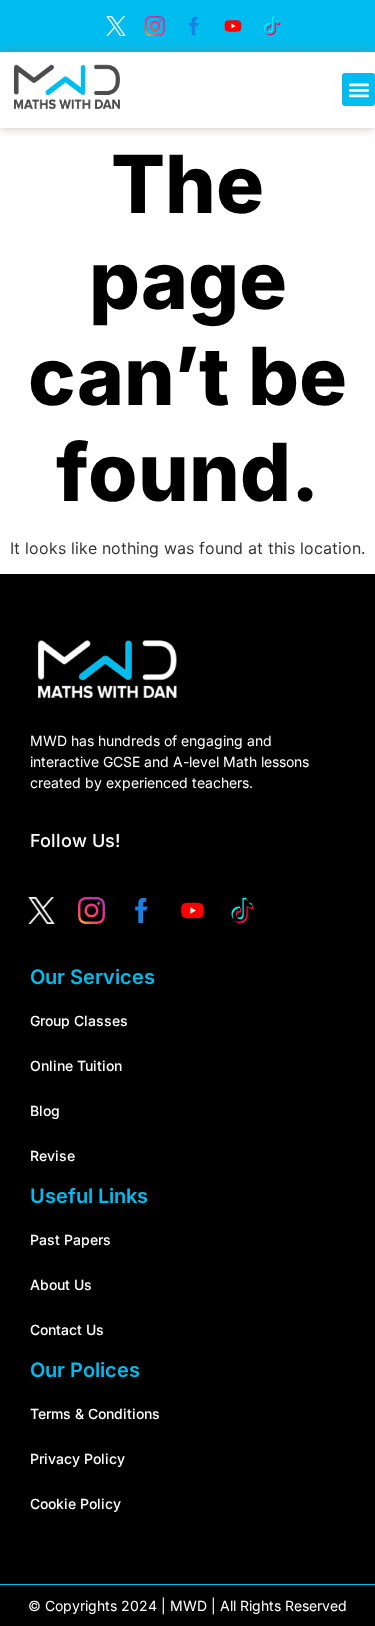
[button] (358, 89)
